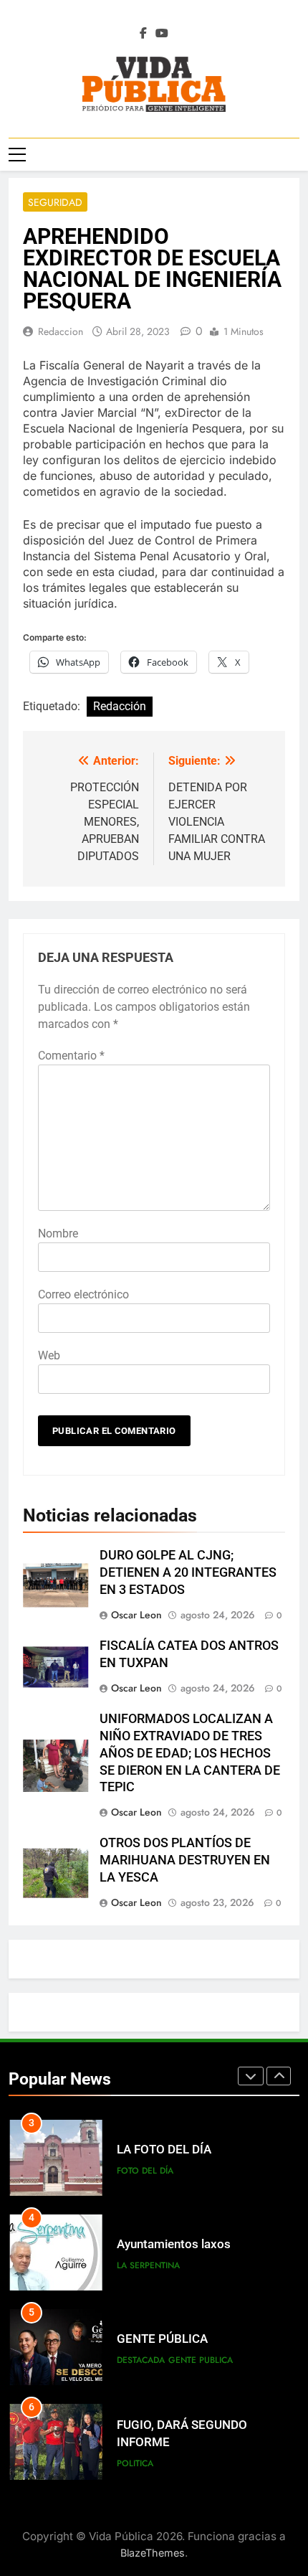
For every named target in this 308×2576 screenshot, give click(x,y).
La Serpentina (148, 2265)
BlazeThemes (153, 2553)
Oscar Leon (136, 1615)
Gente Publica (201, 2360)
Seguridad (55, 202)
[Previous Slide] (251, 2076)
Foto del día (145, 2171)
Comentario (71, 1056)
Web (49, 1355)
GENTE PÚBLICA (162, 2339)
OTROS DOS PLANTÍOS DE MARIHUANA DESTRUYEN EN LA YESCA (185, 1860)
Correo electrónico (83, 1294)
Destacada (141, 2360)
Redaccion (61, 331)
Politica (135, 2463)
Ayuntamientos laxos (174, 2244)
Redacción (120, 706)
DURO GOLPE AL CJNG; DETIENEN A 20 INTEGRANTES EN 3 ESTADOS (188, 1572)
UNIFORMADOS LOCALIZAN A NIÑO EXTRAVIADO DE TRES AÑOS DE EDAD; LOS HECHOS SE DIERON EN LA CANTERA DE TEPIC (190, 1753)
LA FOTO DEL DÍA (164, 2150)
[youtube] (162, 34)
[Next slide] (279, 2076)
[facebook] (143, 34)
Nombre (58, 1233)
